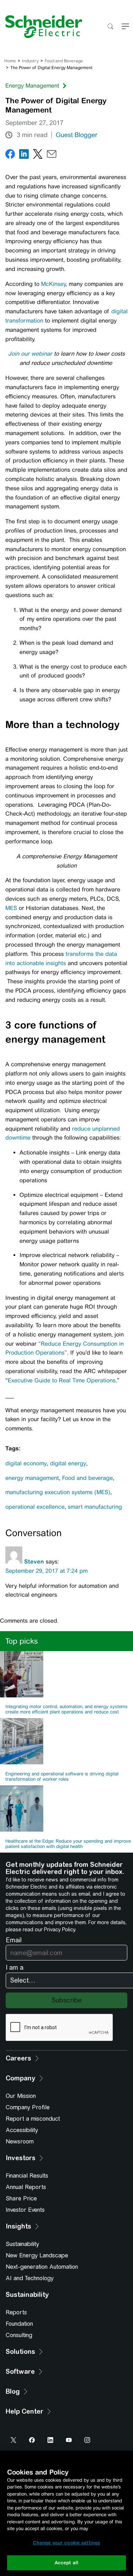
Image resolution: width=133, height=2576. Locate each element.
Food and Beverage (64, 61)
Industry (30, 61)
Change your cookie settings (67, 2543)
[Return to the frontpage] (41, 27)
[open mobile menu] (125, 27)
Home (10, 61)
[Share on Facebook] (10, 155)
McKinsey (53, 284)
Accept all (66, 2563)
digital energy (68, 1463)
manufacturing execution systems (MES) (58, 1492)
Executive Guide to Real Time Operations (62, 1380)
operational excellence (35, 1507)
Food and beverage (87, 1478)
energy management (32, 1478)
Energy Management (32, 86)
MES (12, 908)
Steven (34, 1561)
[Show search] (110, 27)
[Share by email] (52, 155)
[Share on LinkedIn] (24, 155)
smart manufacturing (95, 1507)
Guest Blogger (77, 135)
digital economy (26, 1463)
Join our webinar (30, 354)
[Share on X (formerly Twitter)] (38, 155)
